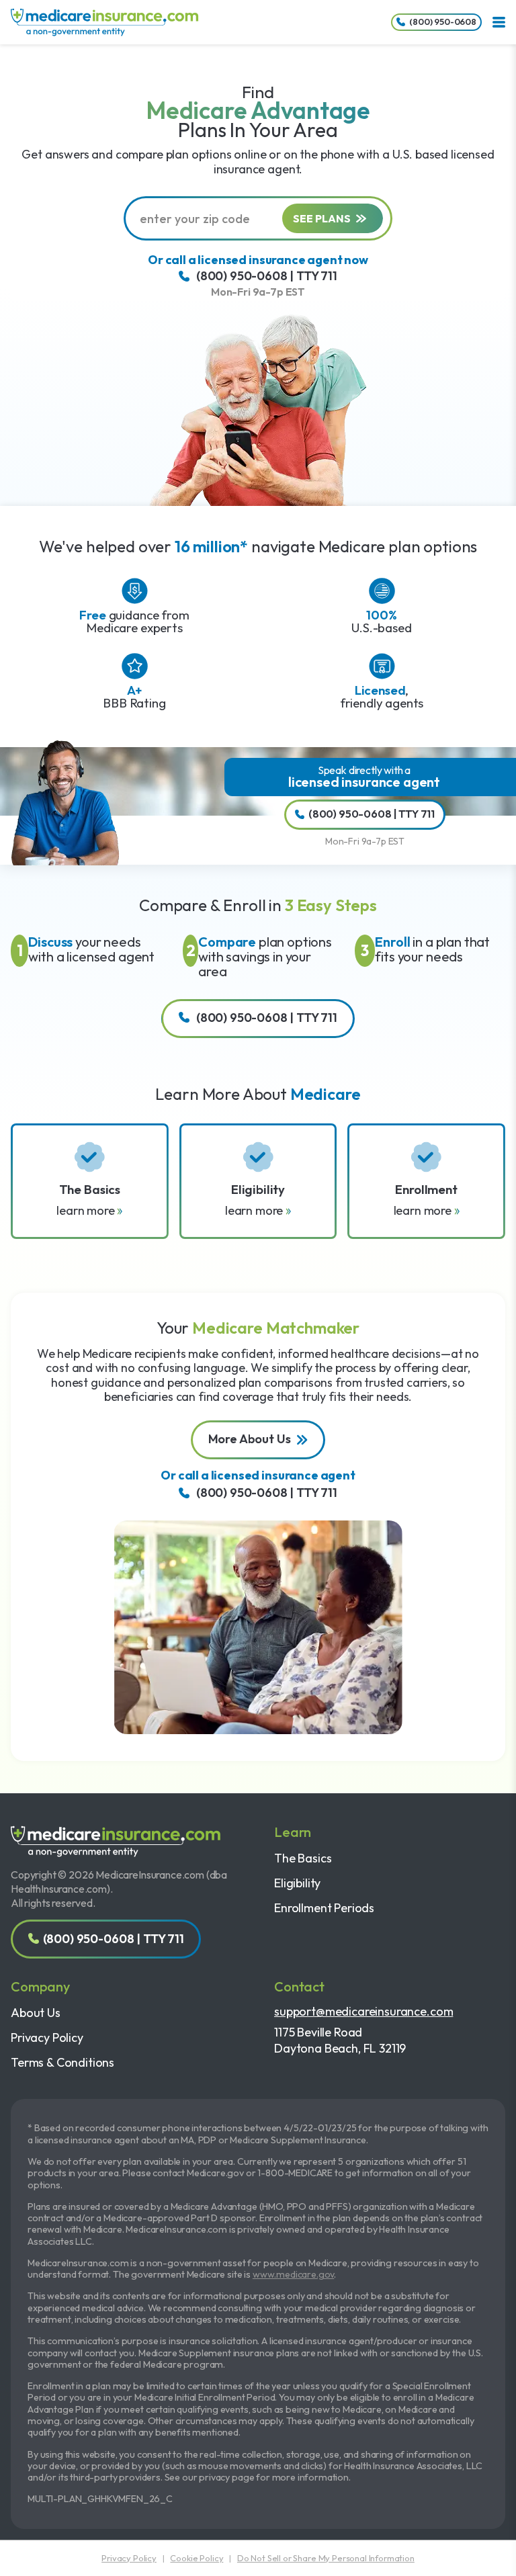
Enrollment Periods (324, 1908)
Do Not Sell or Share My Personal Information (326, 2558)
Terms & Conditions (62, 2062)
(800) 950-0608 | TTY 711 (267, 276)
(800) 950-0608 (443, 22)
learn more (87, 1210)
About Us (36, 2013)
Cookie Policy (197, 2558)
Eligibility (297, 1883)
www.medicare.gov (293, 2274)
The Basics (303, 1858)
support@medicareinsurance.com (363, 2011)
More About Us (250, 1439)
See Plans (322, 218)
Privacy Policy (47, 2037)
